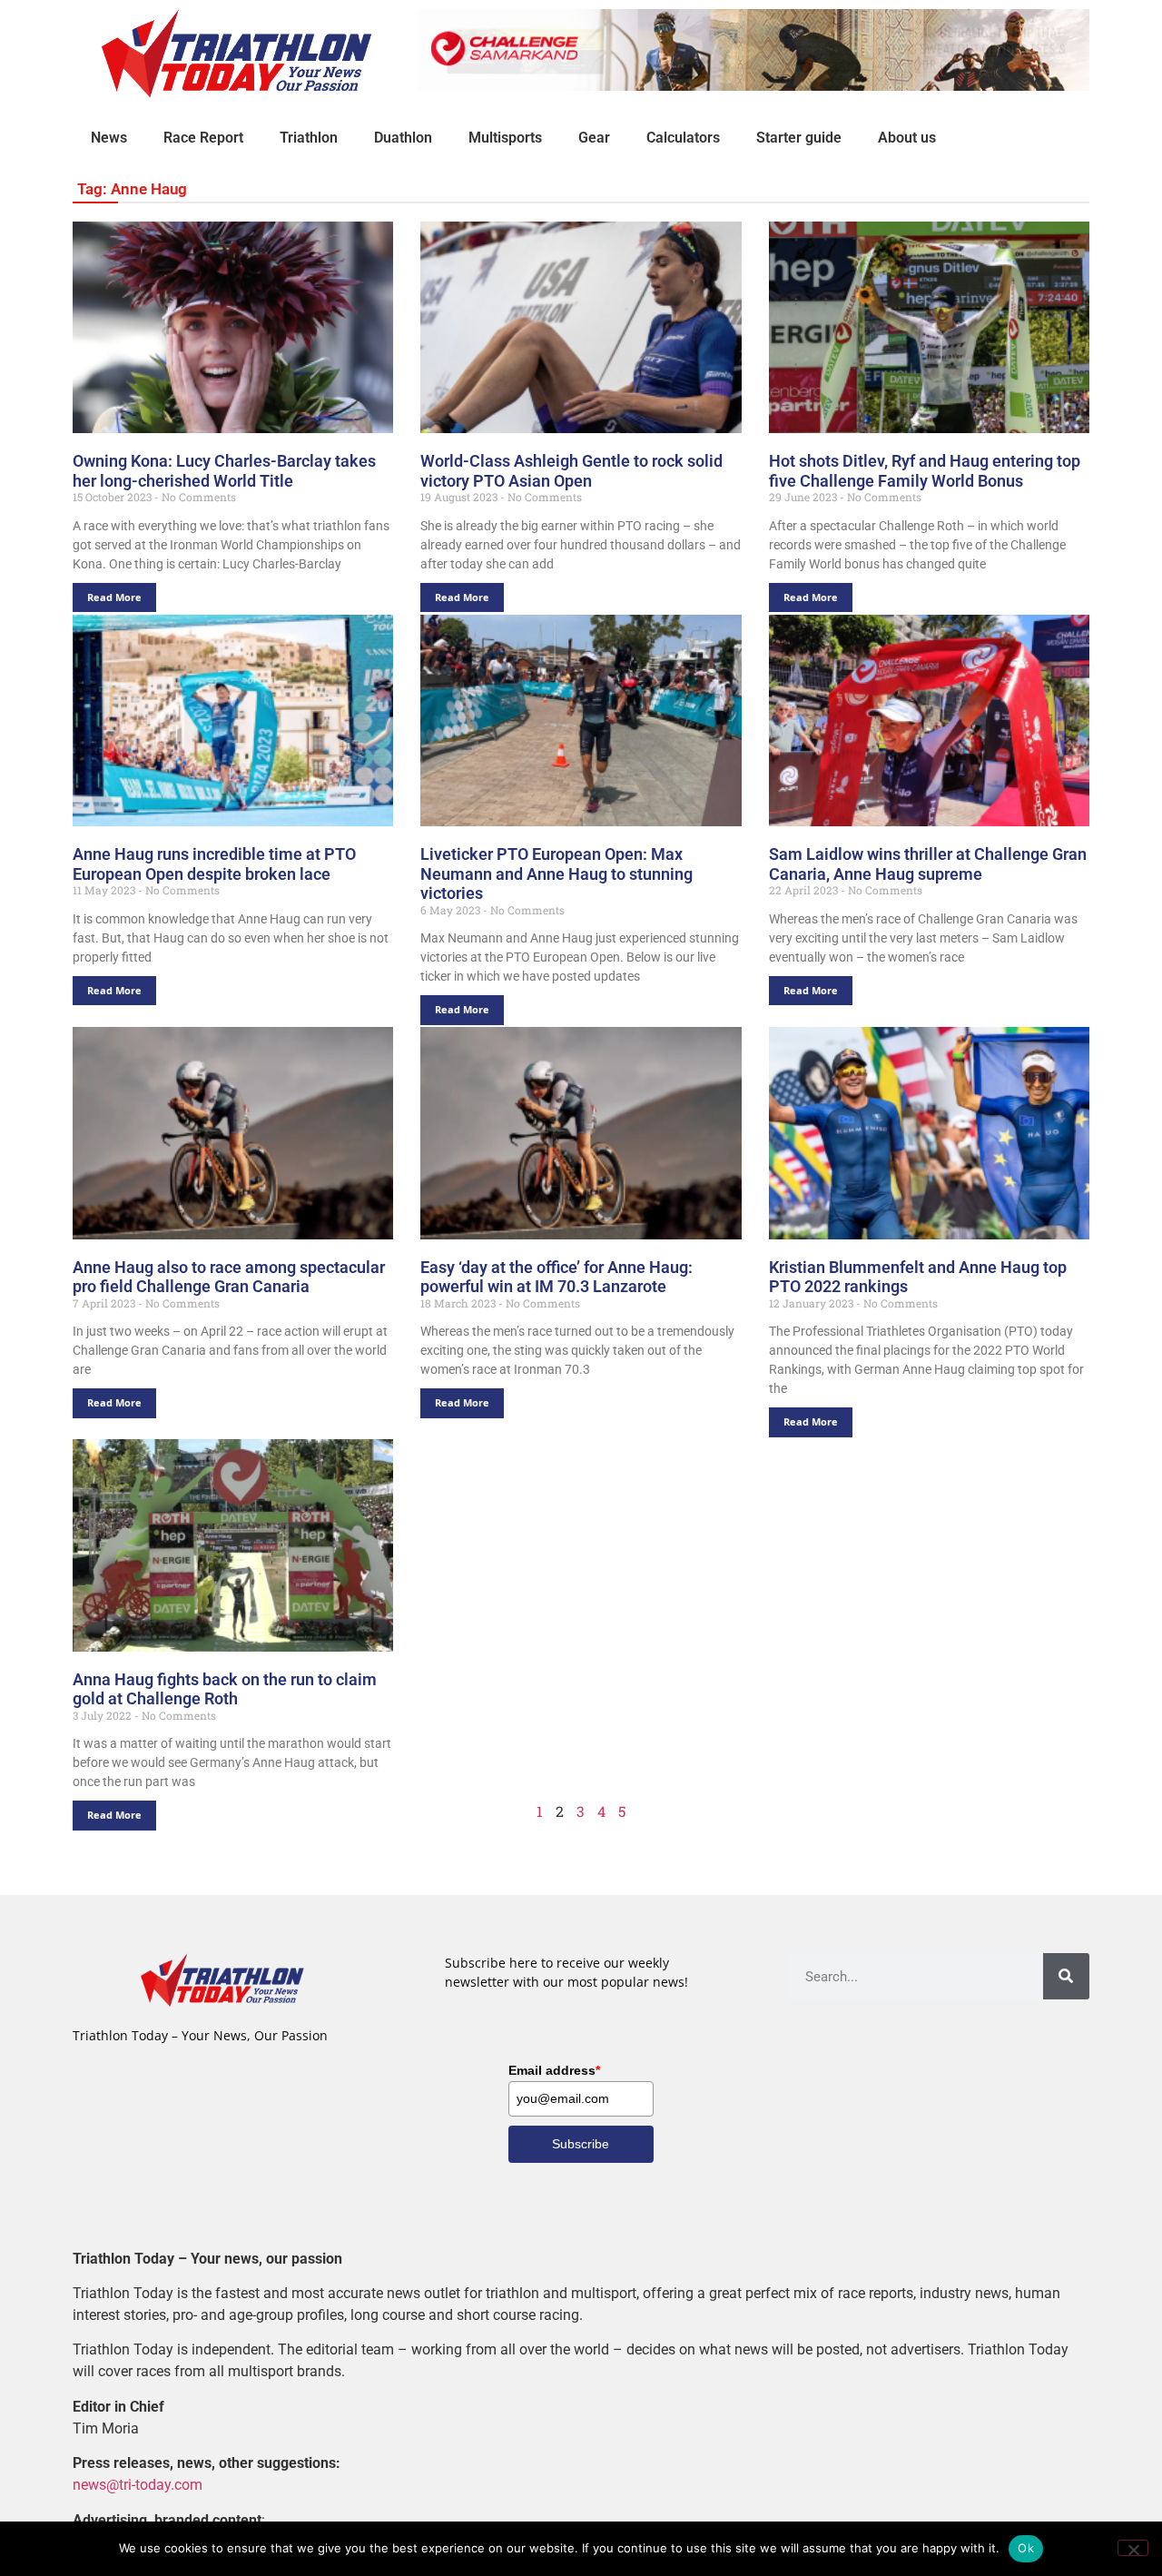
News (109, 138)
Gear (594, 138)
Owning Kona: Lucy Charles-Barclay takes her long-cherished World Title (224, 471)
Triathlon (309, 138)
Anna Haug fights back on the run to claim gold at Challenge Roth (225, 1689)
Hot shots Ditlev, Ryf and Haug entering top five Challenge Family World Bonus (925, 471)
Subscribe (581, 2144)
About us (907, 138)
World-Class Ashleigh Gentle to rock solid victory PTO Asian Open (571, 471)
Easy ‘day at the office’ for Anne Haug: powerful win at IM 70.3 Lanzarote (556, 1277)
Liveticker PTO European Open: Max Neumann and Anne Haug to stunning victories (556, 873)
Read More (114, 597)
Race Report (203, 138)
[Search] (1066, 1976)
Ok (1026, 2548)
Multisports (505, 138)
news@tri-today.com (138, 2485)
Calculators (683, 138)
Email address (554, 2070)
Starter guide (799, 138)
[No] (1133, 2548)
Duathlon (403, 138)
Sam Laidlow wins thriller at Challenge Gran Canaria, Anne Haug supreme (928, 864)
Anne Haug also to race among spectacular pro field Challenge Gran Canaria (229, 1277)
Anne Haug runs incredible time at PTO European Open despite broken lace (214, 864)
